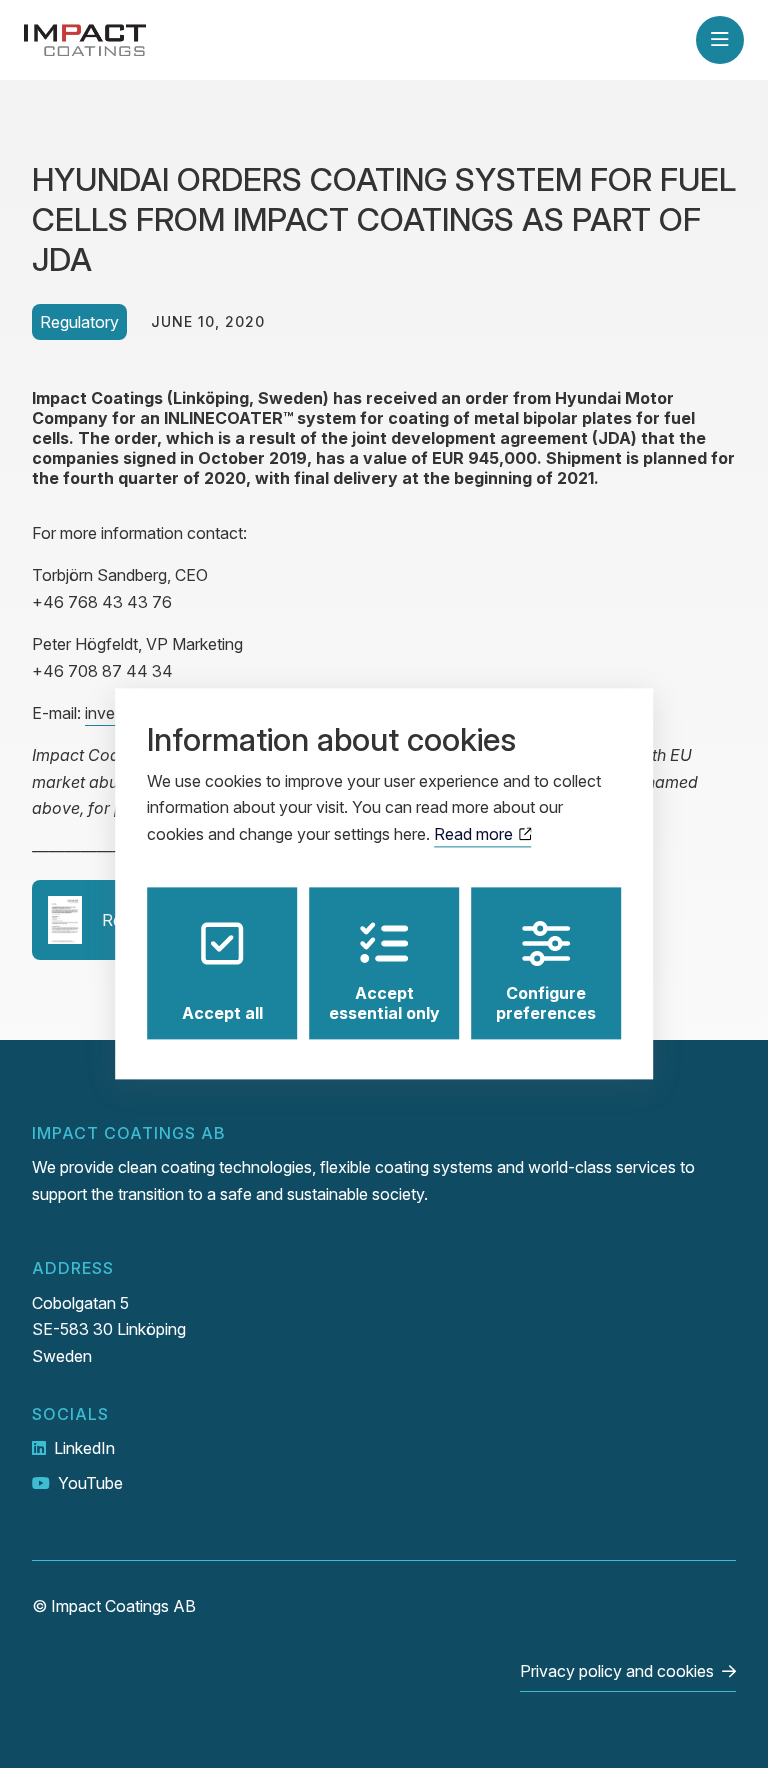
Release (131, 920)
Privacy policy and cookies (617, 1671)
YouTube (90, 1483)
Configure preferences (546, 1004)
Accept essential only (384, 1004)
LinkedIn (84, 1448)
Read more (475, 834)
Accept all (222, 1014)
